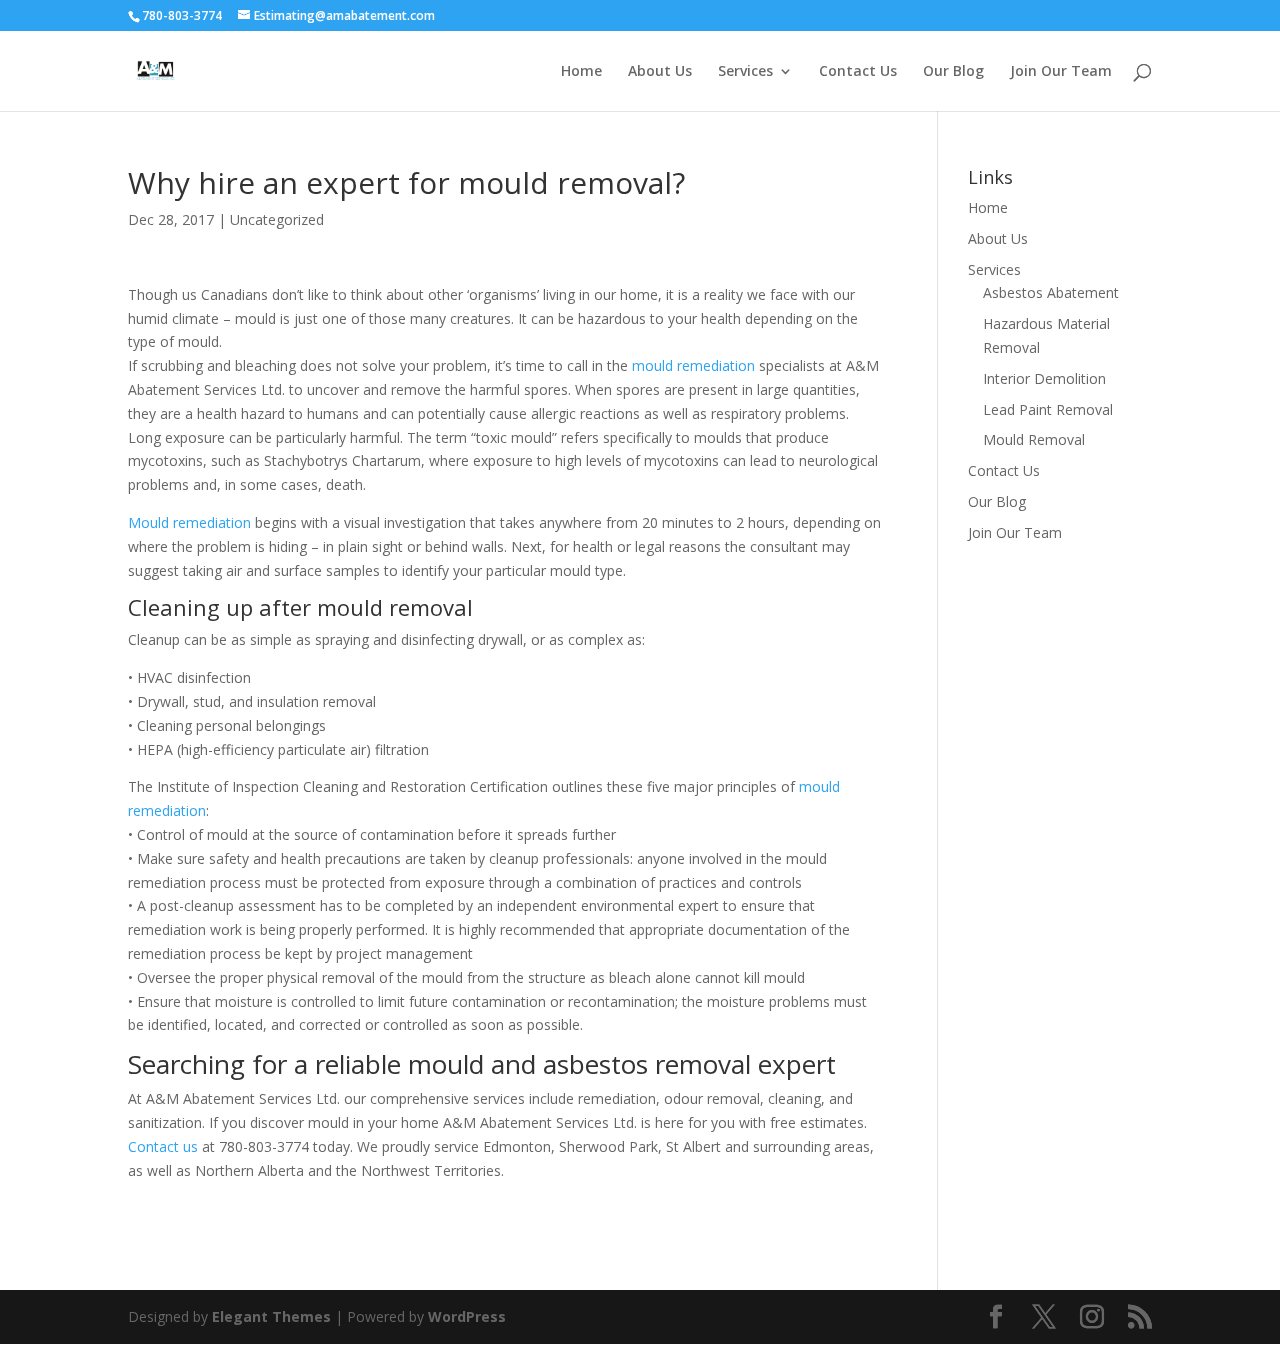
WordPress (467, 1316)
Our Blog (953, 72)
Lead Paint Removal (1048, 409)
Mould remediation (189, 522)
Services (745, 72)
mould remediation (693, 365)
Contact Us (858, 72)
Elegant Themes (271, 1316)
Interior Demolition (1044, 378)
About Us (660, 72)
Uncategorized (277, 219)
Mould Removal (1034, 439)
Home (581, 72)
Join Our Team (1061, 72)
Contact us (163, 1146)
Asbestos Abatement (1051, 292)
